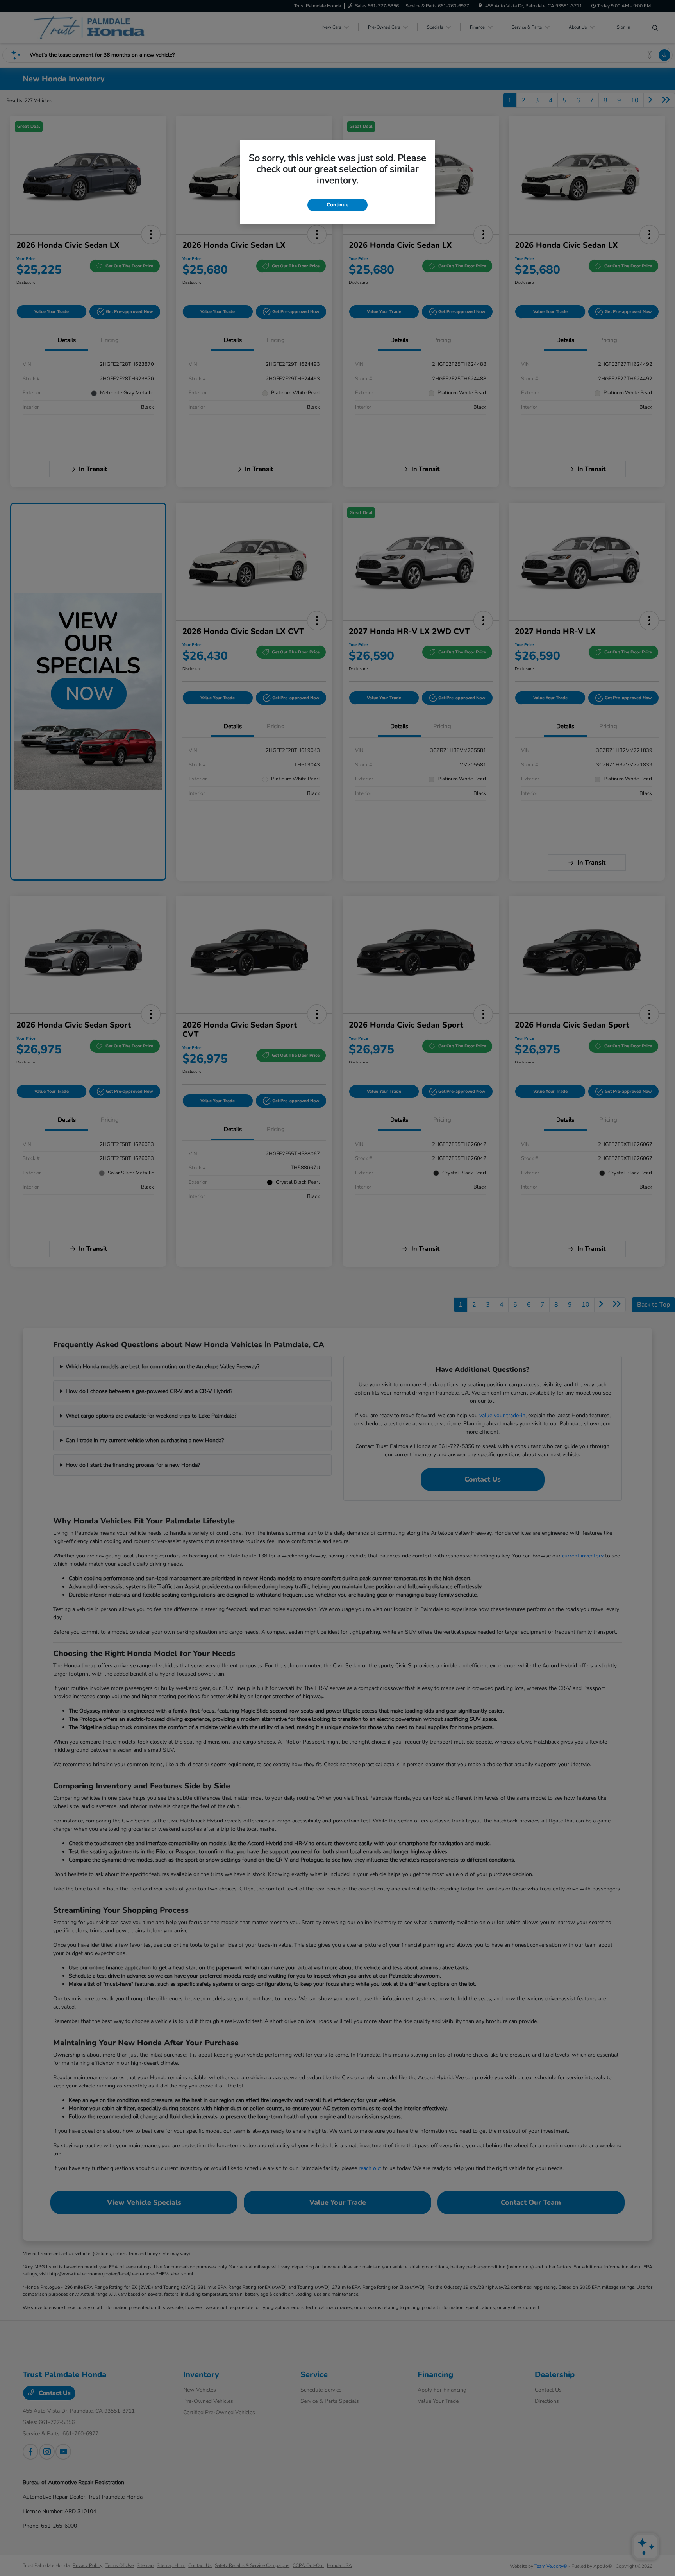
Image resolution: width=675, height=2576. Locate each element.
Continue (337, 205)
